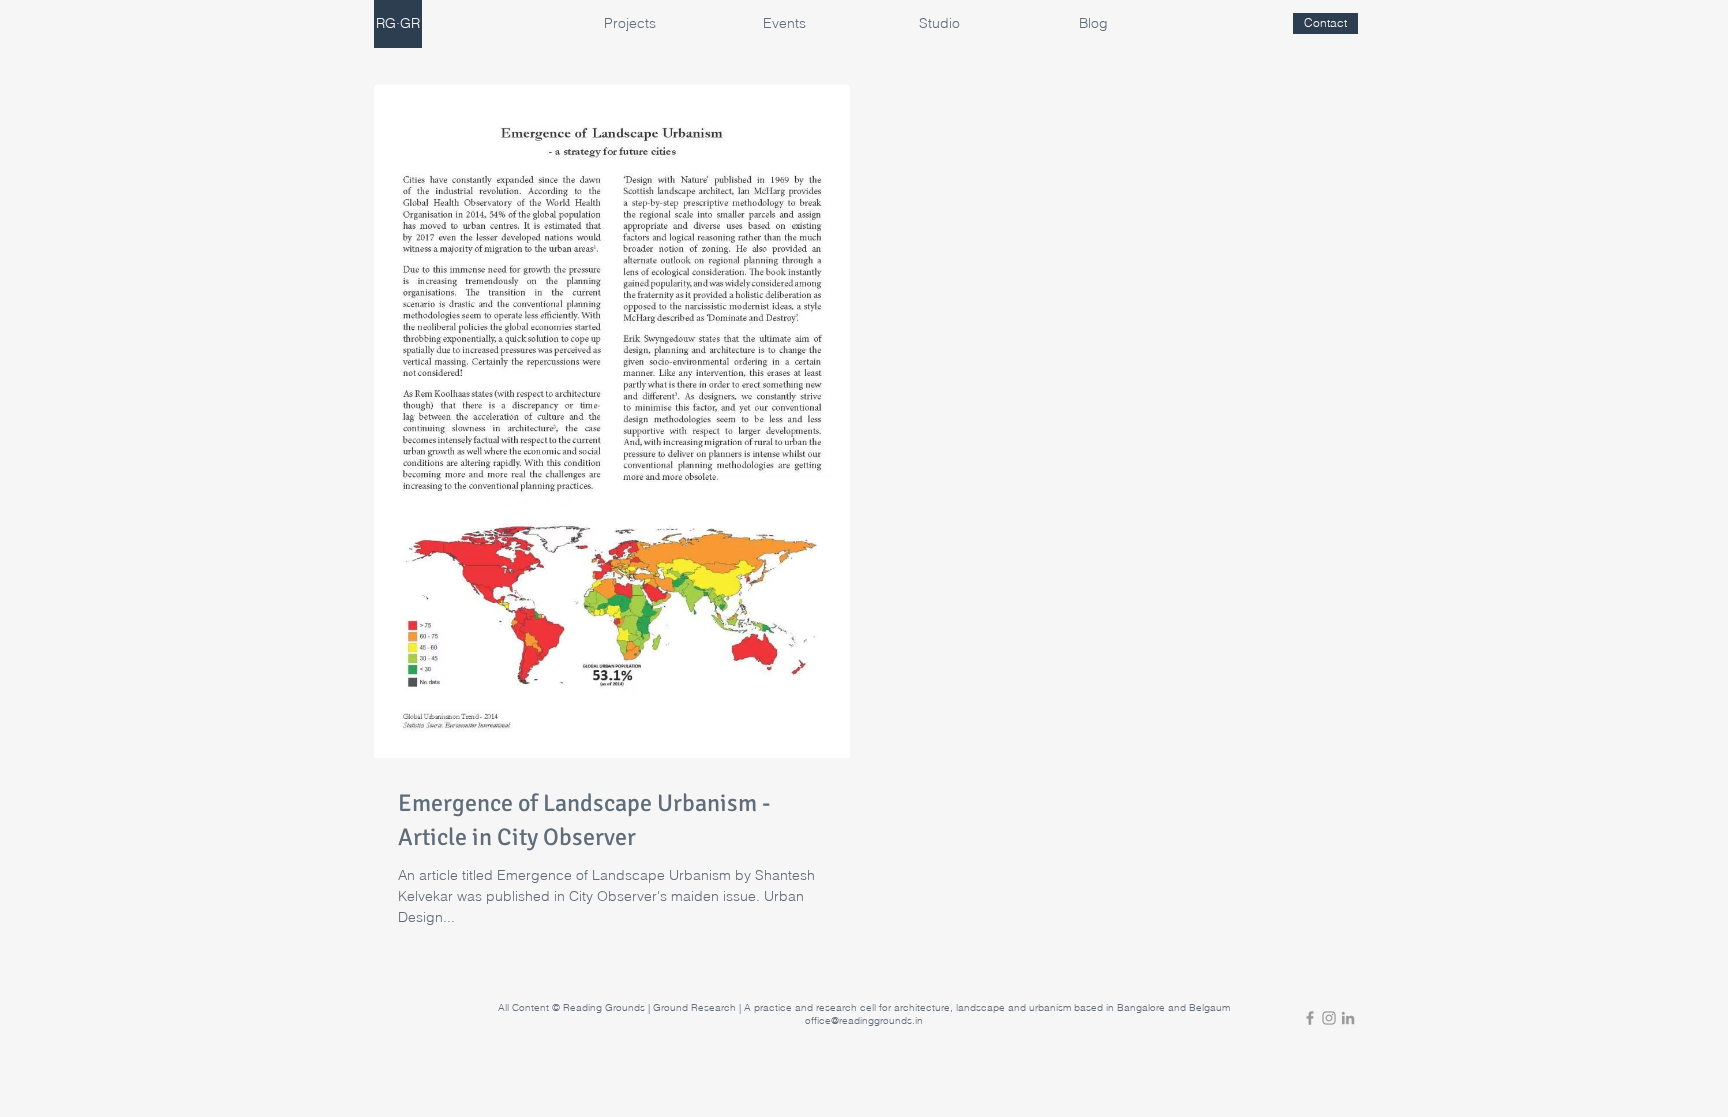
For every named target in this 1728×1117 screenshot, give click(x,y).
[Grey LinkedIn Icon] (1348, 1018)
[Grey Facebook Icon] (1310, 1018)
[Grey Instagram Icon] (1329, 1018)
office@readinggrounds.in (864, 1020)
